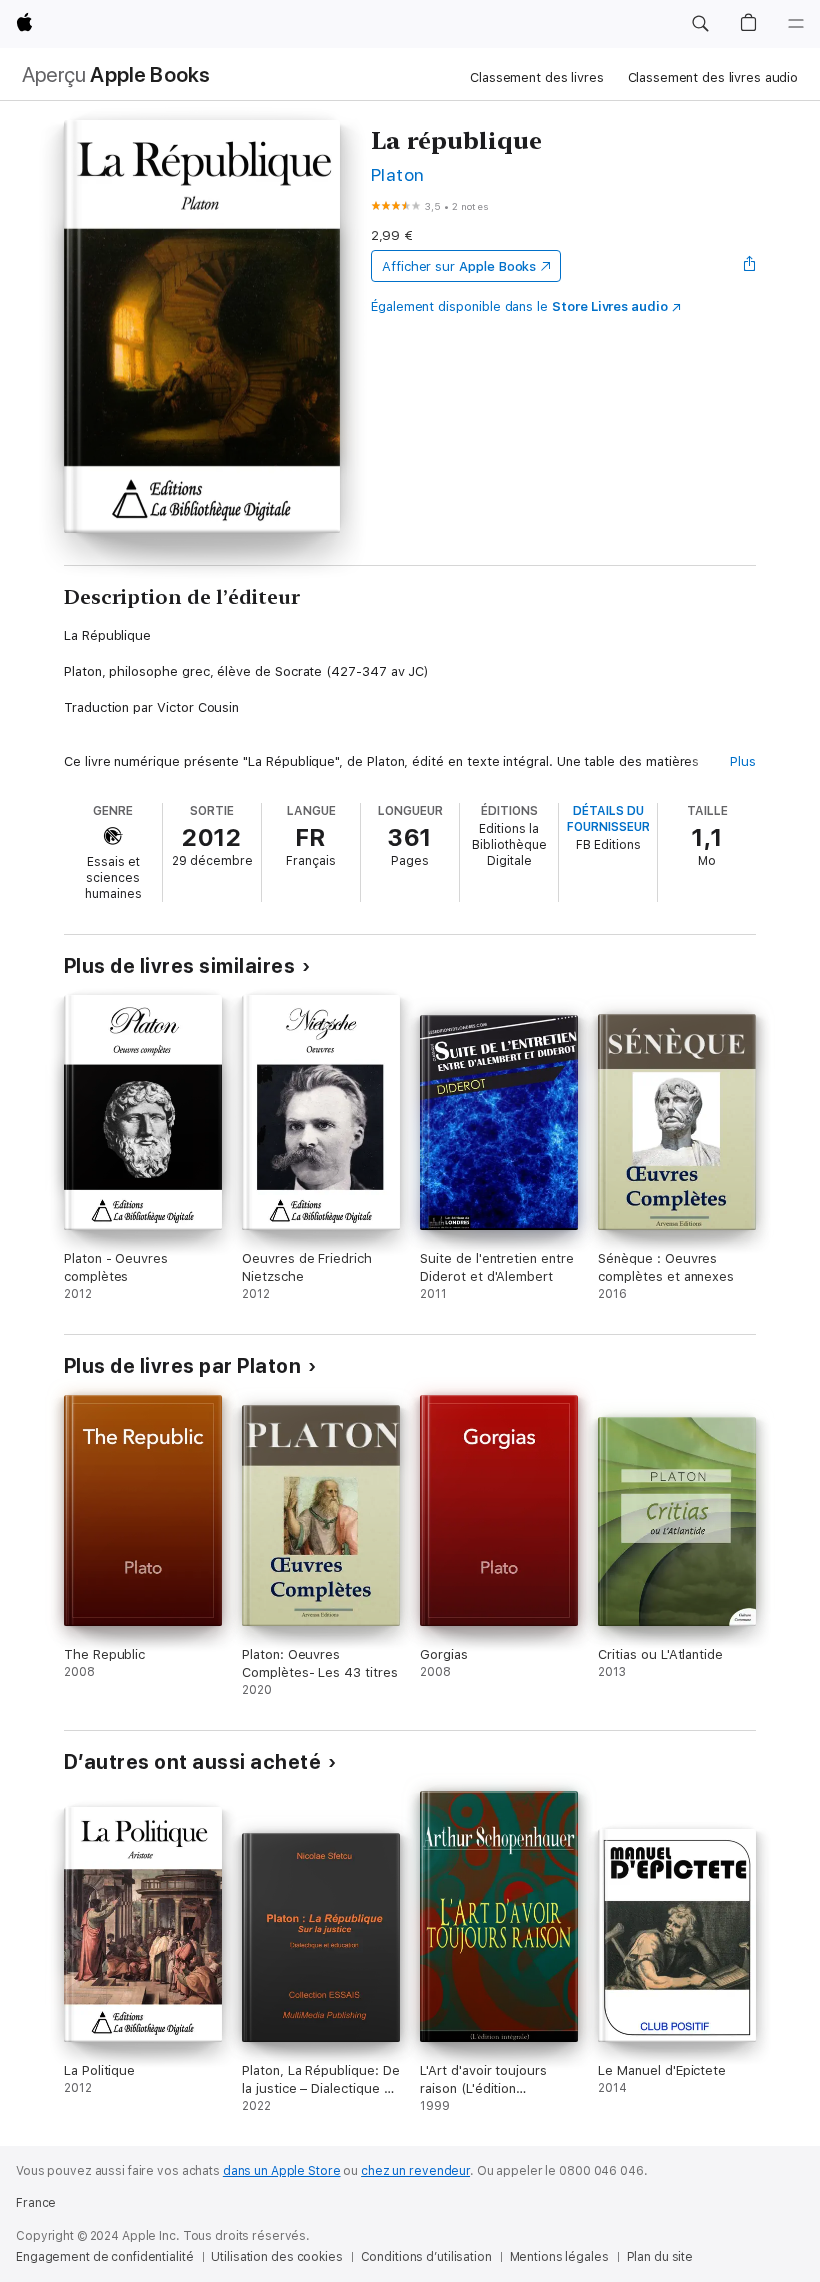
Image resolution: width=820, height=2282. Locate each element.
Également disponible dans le (519, 306)
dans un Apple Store (282, 2171)
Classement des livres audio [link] (713, 77)
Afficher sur (459, 266)
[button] (700, 24)
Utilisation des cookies (276, 2257)
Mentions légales (559, 2257)
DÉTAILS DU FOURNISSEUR (608, 819)
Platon (398, 174)
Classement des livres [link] (536, 77)
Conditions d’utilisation (426, 2257)
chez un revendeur (415, 2171)
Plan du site (660, 2257)
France (36, 2203)
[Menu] (796, 24)
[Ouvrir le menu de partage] (750, 266)
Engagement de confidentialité (105, 2257)
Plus (743, 761)
